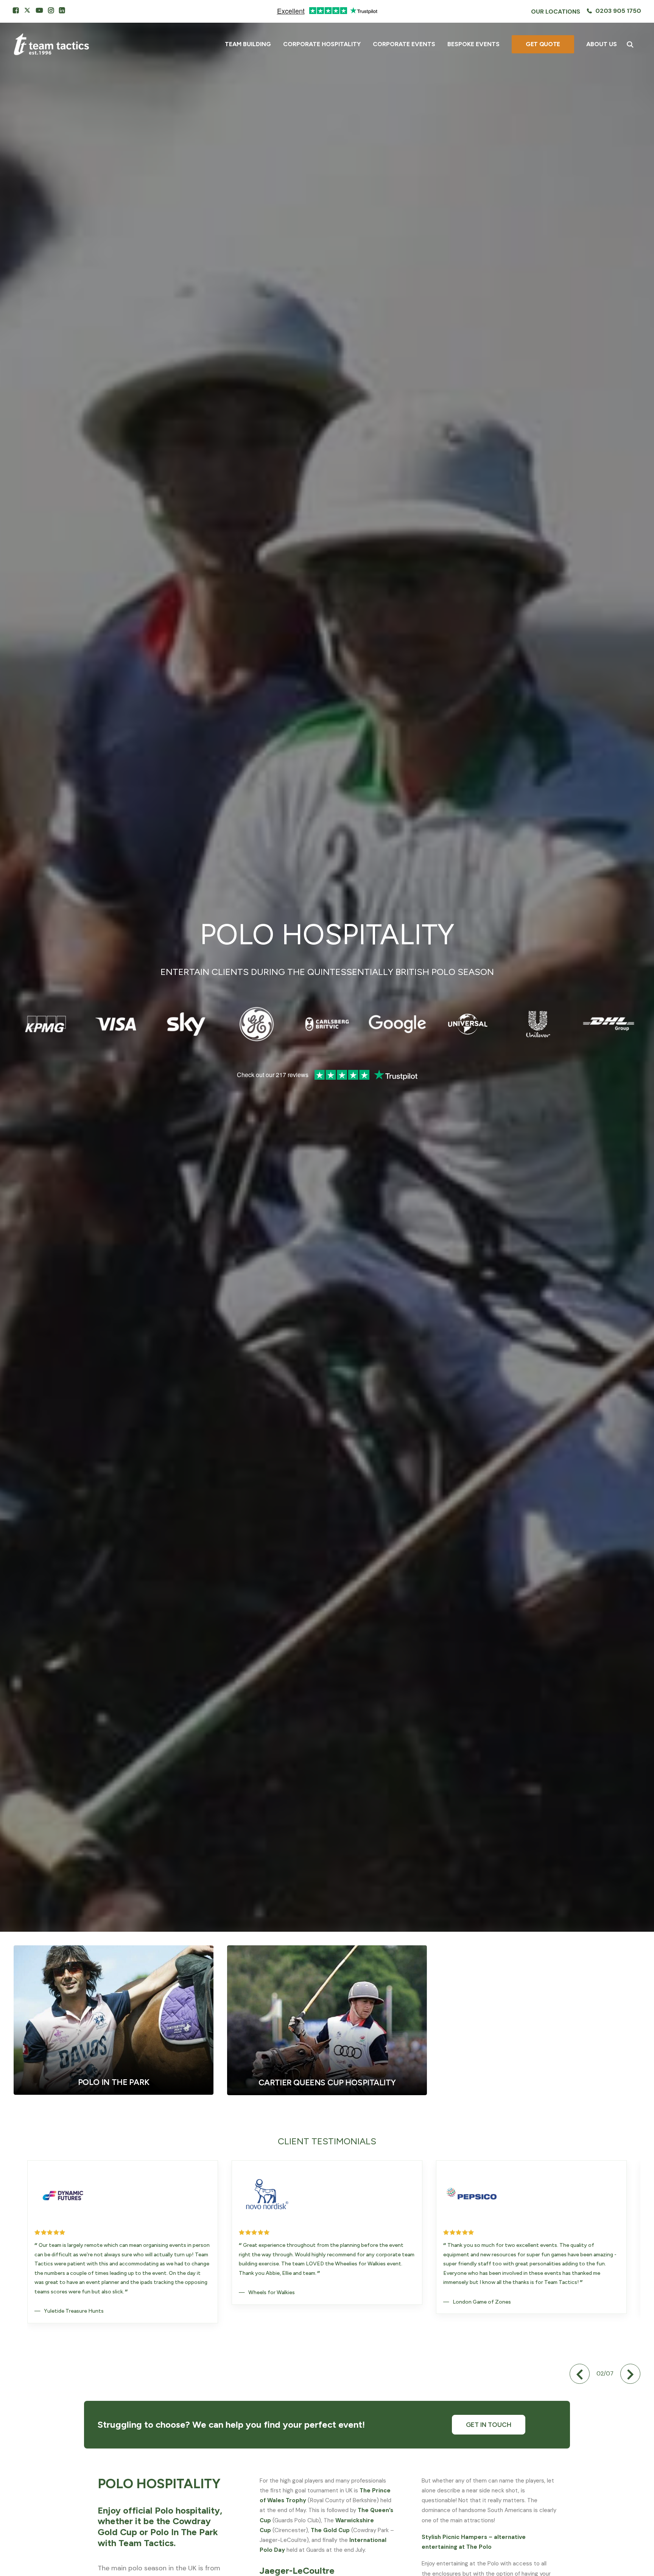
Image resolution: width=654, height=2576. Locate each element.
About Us (602, 44)
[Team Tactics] (51, 44)
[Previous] (580, 2374)
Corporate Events (404, 44)
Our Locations (556, 12)
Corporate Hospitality (322, 44)
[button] (16, 10)
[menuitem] (556, 12)
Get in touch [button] (489, 2425)
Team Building (248, 44)
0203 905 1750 (618, 11)
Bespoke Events (473, 44)
